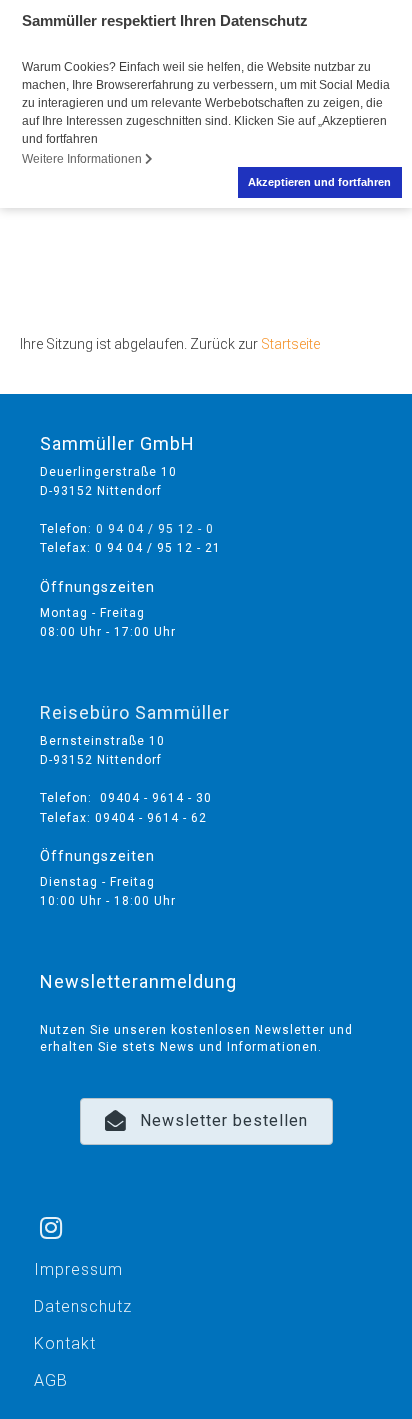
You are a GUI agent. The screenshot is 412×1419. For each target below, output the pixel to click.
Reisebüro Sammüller (135, 712)
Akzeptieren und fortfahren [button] (319, 182)
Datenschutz (83, 1306)
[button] (206, 1121)
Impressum (78, 1269)
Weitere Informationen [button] (83, 159)
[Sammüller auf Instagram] (51, 1202)
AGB (51, 1380)
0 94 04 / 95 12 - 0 (155, 529)
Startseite (290, 344)
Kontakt (65, 1343)
